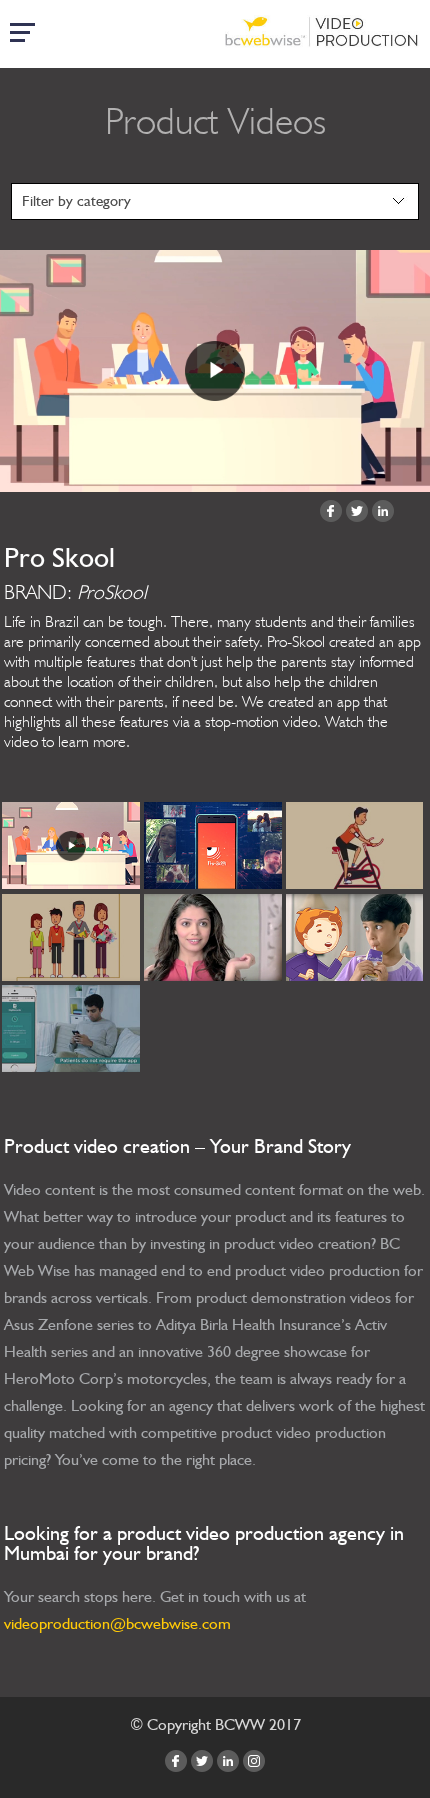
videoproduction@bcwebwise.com (117, 1623)
